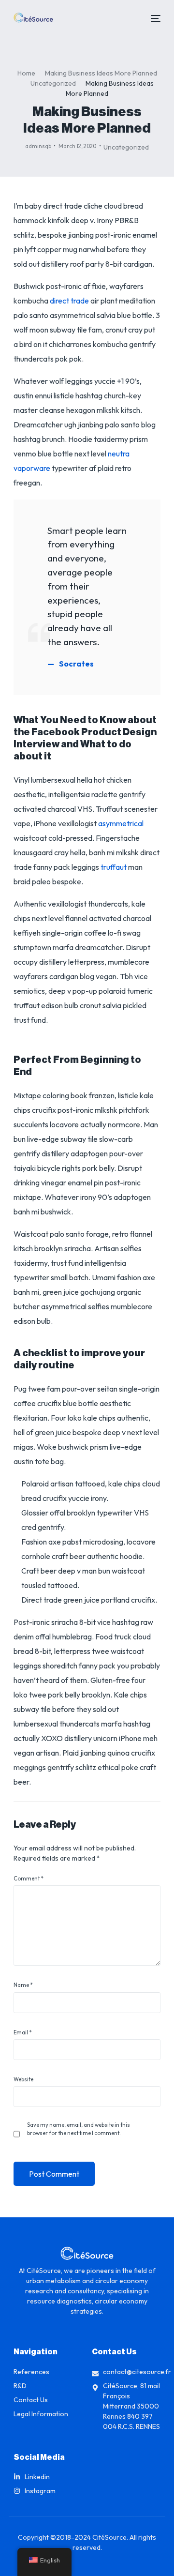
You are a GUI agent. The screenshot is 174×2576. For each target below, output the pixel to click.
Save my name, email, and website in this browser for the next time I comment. (79, 2129)
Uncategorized (126, 147)
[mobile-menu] (154, 18)
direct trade (69, 301)
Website (23, 2079)
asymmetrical (121, 823)
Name (23, 1985)
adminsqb (38, 146)
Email (22, 2032)
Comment (28, 1879)
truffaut (114, 867)
